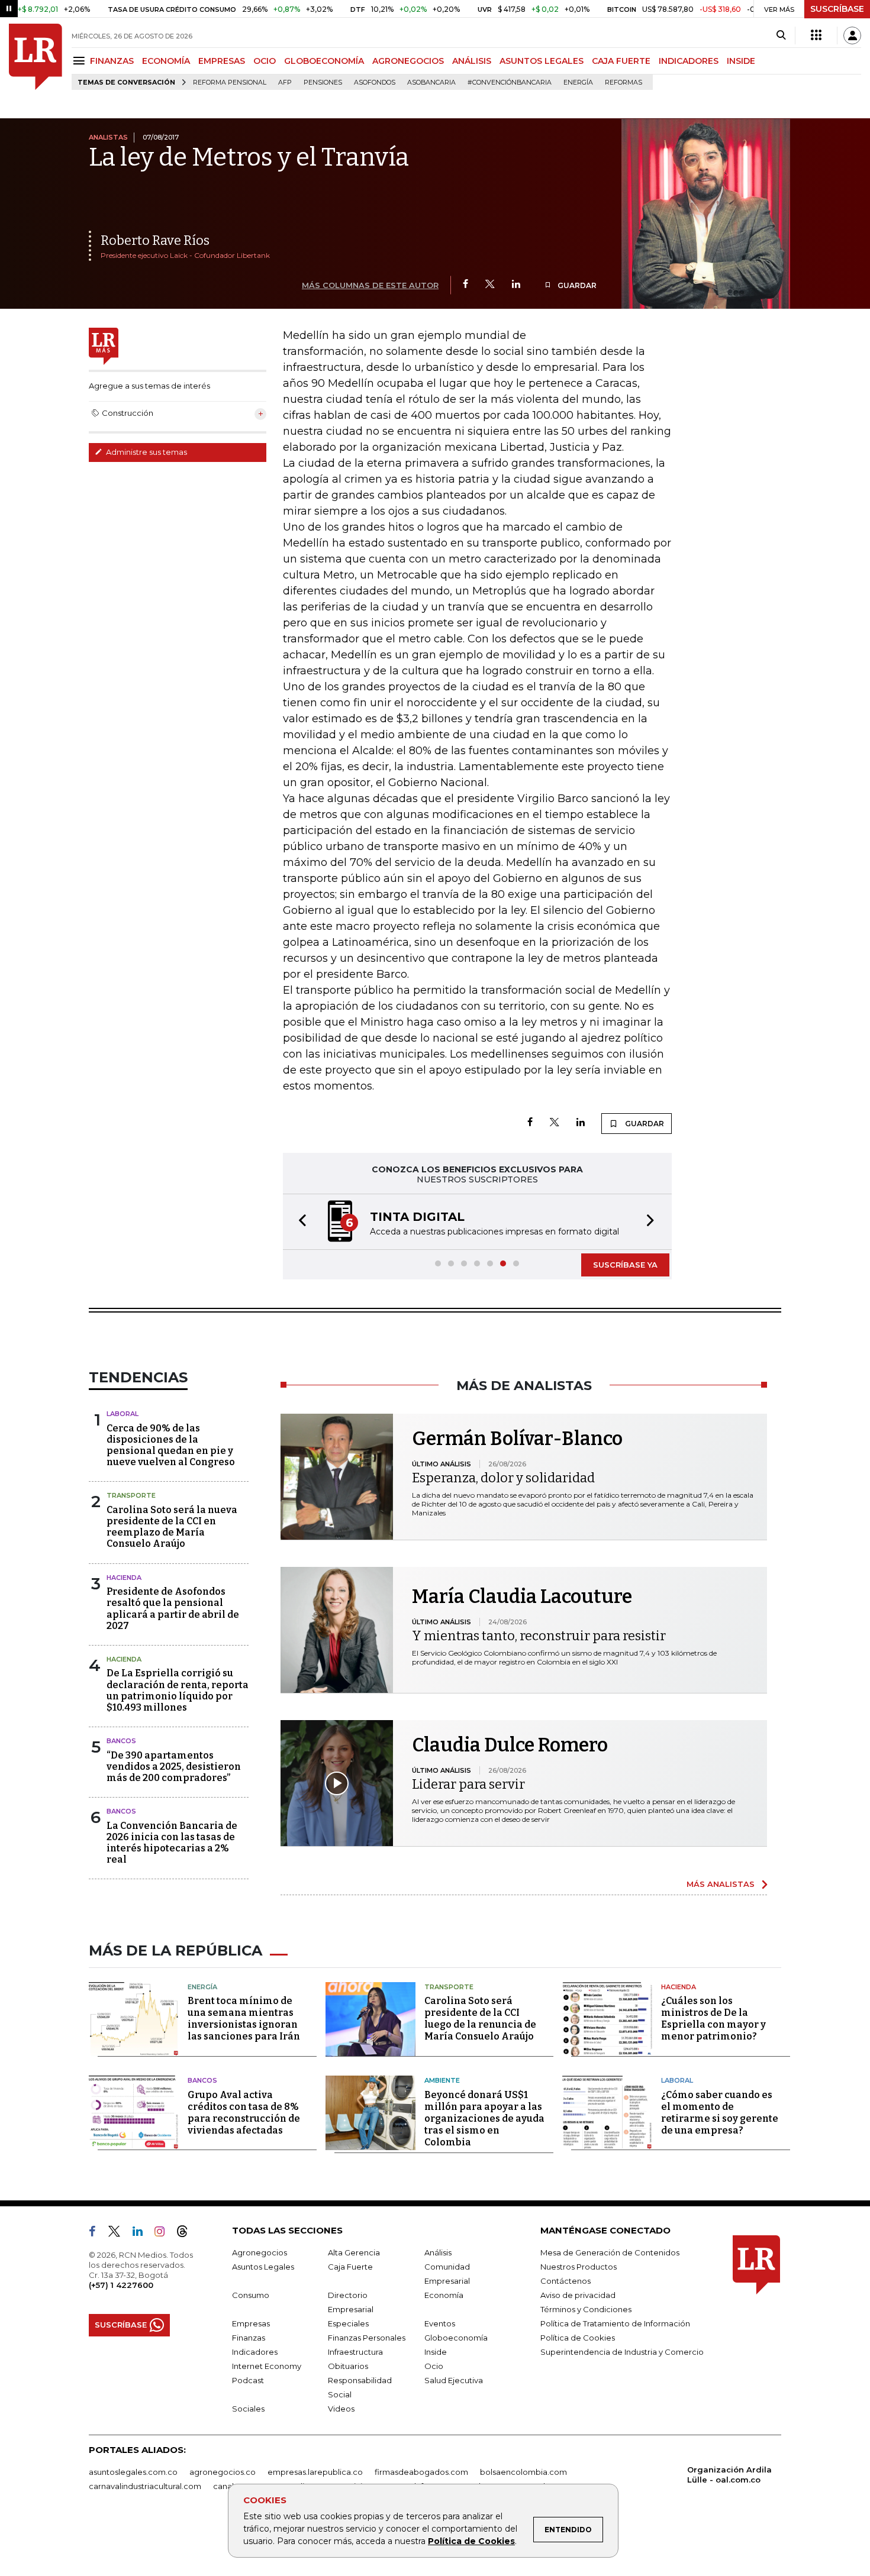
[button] (299, 1222)
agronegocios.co (223, 2472)
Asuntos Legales (263, 2267)
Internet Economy (267, 2366)
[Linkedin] (516, 285)
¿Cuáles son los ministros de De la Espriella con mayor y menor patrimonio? (713, 2019)
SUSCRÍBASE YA (625, 1265)
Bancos (121, 1741)
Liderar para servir (468, 1784)
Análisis (438, 2252)
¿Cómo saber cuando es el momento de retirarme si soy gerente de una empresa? (720, 2113)
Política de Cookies (471, 2541)
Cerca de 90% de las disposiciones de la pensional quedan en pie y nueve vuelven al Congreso (171, 1445)
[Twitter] (490, 285)
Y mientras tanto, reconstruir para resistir (539, 1636)
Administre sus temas (146, 452)
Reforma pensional (230, 83)
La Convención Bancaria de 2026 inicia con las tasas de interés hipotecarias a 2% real (172, 1843)
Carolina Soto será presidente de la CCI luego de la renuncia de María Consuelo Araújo (480, 2019)
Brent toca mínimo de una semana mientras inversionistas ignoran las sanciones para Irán (244, 2019)
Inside (436, 2352)
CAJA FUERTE (621, 61)
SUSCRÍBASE (837, 9)
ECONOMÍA (166, 61)
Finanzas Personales (367, 2338)
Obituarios (348, 2366)
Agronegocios (260, 2252)
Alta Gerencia (354, 2252)
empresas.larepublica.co (315, 2472)
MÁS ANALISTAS (721, 1884)
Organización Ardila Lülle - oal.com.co (729, 2475)
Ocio (434, 2366)
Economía (444, 2295)
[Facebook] (465, 285)
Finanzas (249, 2338)
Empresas (251, 2323)
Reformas (623, 83)
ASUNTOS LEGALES (542, 61)
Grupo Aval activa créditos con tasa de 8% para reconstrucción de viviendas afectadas (244, 2113)
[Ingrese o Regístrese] (852, 35)
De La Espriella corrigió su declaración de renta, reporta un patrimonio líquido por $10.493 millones (178, 1690)
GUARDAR (576, 285)
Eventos (440, 2323)
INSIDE (741, 61)
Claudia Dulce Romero (510, 1745)
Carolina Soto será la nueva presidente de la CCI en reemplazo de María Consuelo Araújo (172, 1527)
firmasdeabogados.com (421, 2472)
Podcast (248, 2380)
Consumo (251, 2295)
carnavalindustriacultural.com (145, 2486)
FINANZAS (112, 61)
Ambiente (442, 2080)
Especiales (348, 2323)
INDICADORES (689, 61)
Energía (578, 83)
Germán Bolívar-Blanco (517, 1439)
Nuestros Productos (579, 2267)
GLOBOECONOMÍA (324, 61)
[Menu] (81, 61)
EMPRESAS (222, 61)
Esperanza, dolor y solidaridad (503, 1478)
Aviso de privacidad (578, 2295)
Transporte (131, 1495)
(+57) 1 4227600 (121, 2285)
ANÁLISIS (472, 61)
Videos (341, 2409)
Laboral (123, 1414)
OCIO (265, 61)
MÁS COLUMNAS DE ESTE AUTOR (370, 285)
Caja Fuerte (350, 2267)
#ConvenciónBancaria (510, 83)
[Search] (781, 35)
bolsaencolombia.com (523, 2472)
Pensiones (323, 83)
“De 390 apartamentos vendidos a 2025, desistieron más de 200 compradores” (174, 1767)
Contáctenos (565, 2281)
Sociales (248, 2409)
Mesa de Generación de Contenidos (610, 2252)
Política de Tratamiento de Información (615, 2323)
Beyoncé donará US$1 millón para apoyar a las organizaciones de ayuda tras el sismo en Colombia (484, 2118)
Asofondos (375, 83)
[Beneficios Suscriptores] (816, 35)
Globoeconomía (456, 2338)
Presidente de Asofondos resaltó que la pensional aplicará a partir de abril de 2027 (173, 1609)
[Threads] (187, 2234)
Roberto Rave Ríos (155, 240)
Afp (285, 83)
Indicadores (255, 2352)
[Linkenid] (142, 2234)
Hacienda (124, 1578)
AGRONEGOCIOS (408, 61)
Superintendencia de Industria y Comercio (622, 2352)
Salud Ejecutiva (454, 2380)
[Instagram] (164, 2234)
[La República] (36, 57)
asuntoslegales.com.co (133, 2472)
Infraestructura (355, 2352)
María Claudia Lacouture (522, 1596)
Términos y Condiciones (586, 2309)
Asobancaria (431, 83)
